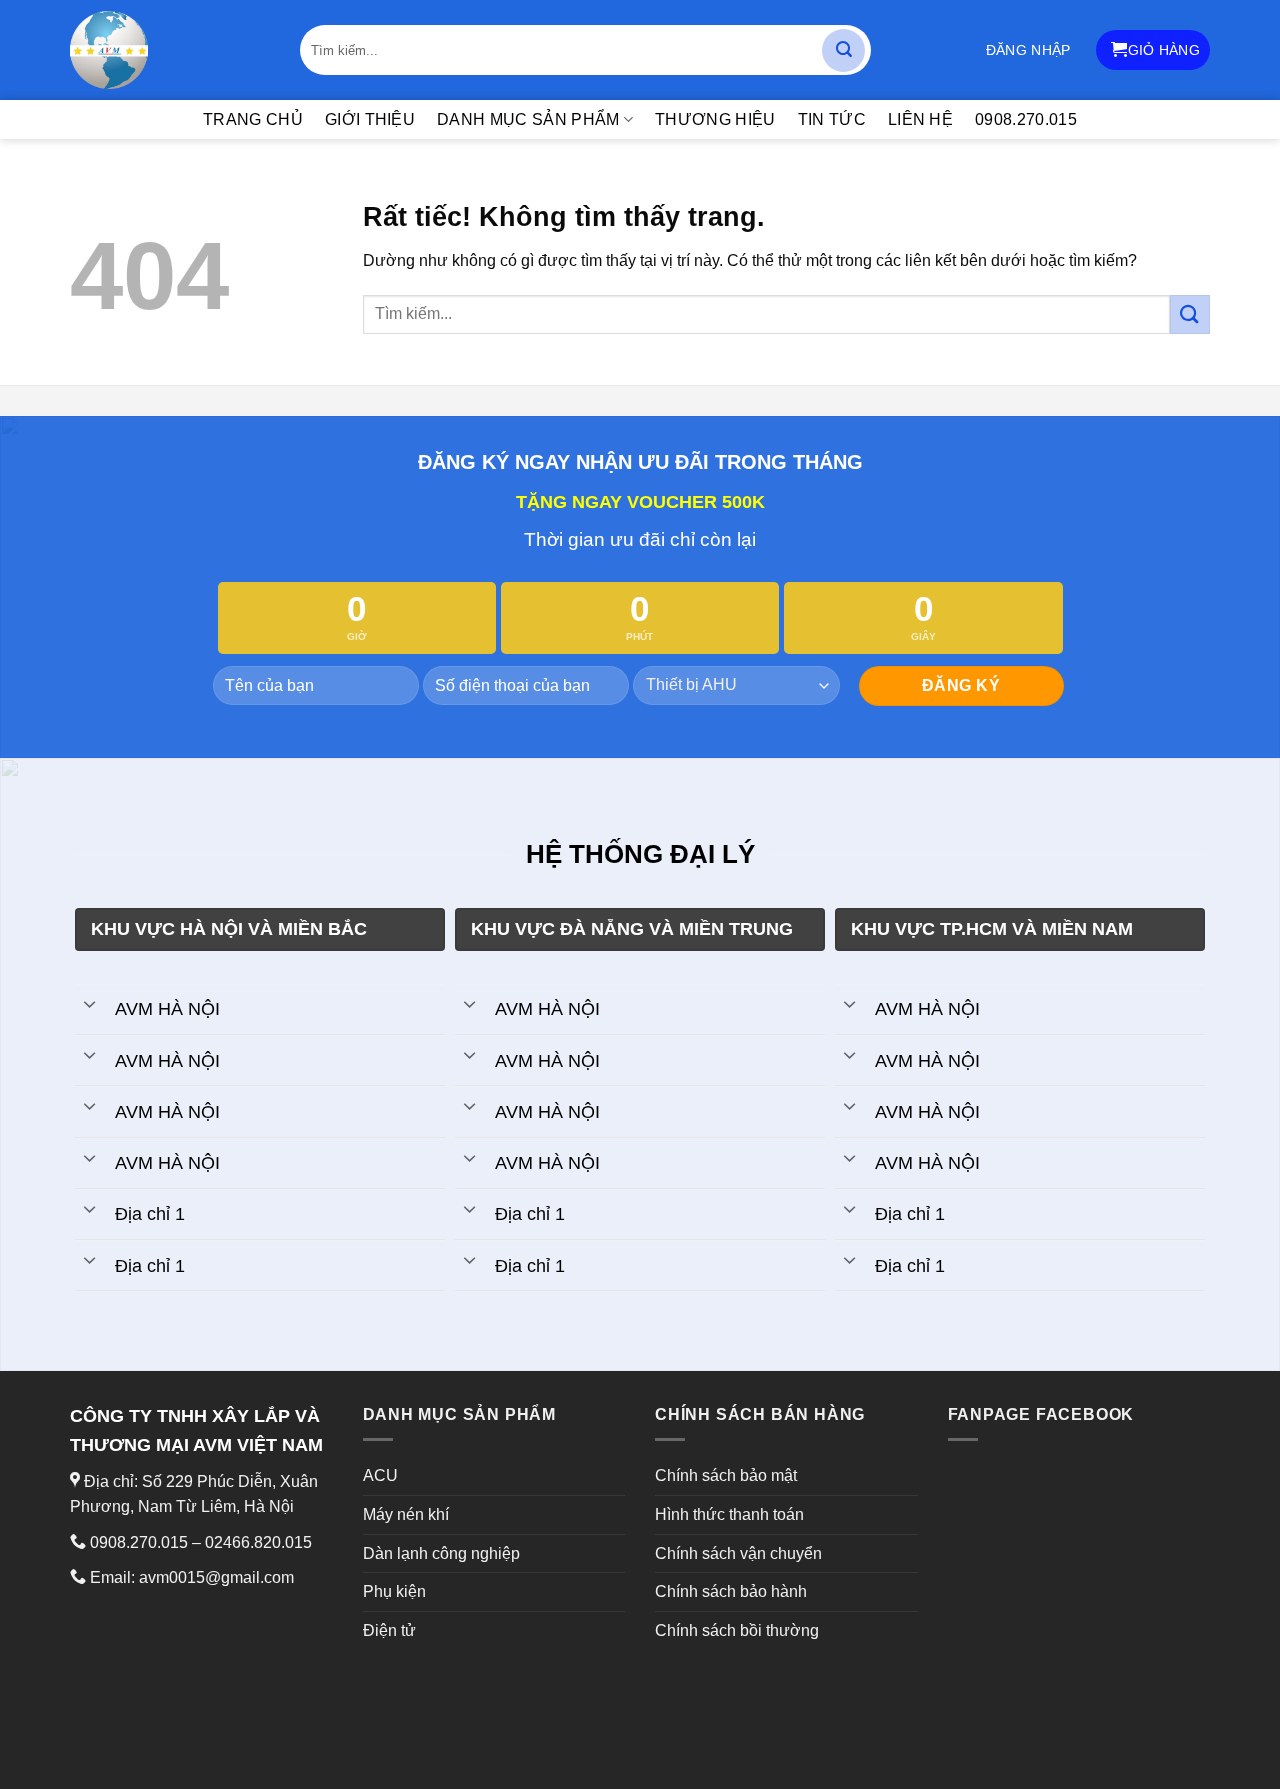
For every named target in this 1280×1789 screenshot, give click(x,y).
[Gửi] (843, 50)
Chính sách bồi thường (737, 1630)
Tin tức (832, 119)
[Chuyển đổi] (89, 1003)
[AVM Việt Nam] (170, 50)
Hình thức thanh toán (729, 1514)
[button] (1028, 50)
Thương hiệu (715, 119)
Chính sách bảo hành (731, 1591)
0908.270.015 (1026, 119)
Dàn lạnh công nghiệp (441, 1553)
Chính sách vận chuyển (738, 1553)
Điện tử (389, 1630)
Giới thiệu (370, 119)
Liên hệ (920, 119)
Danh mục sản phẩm (528, 119)
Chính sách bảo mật (726, 1475)
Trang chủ (253, 119)
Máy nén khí (406, 1514)
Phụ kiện (394, 1591)
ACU (380, 1475)
